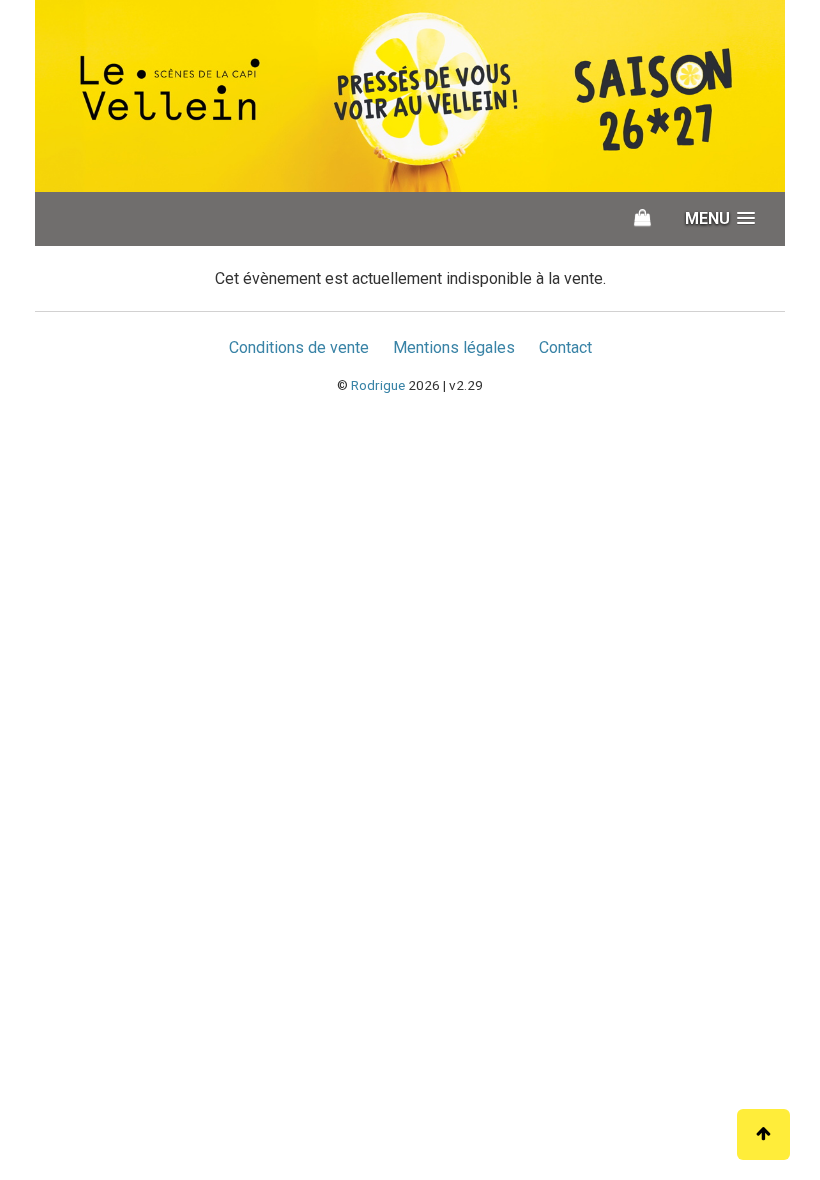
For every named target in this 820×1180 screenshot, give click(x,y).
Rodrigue (378, 385)
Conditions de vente (299, 347)
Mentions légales (454, 347)
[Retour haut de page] (763, 1134)
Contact (565, 347)
